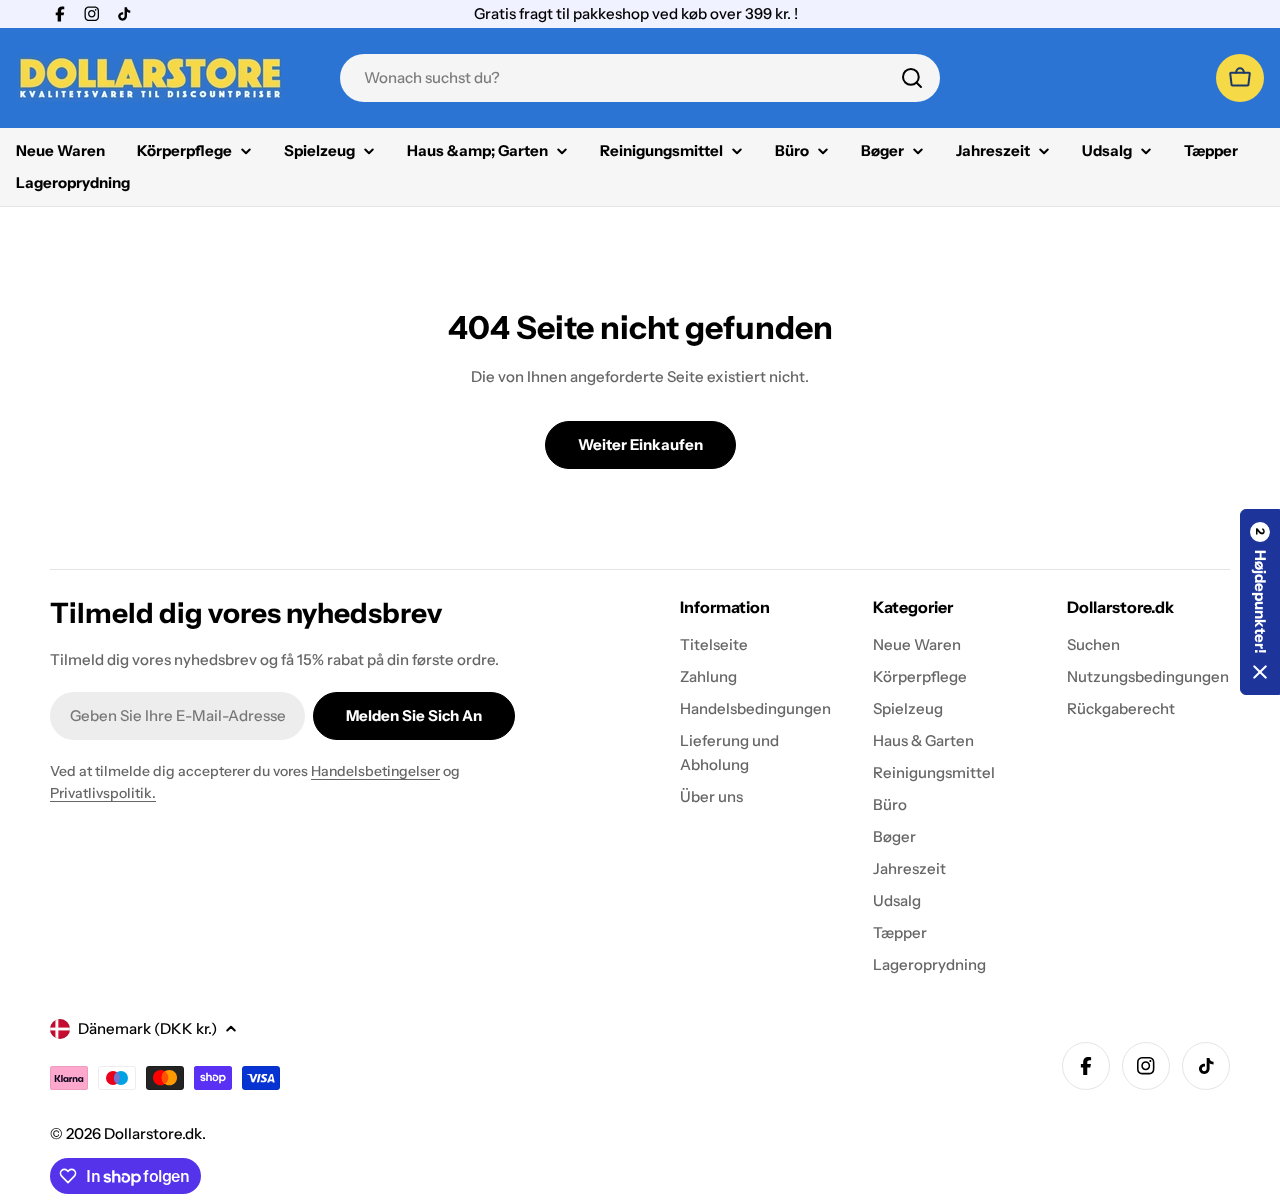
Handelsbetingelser (375, 771)
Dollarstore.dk (153, 1133)
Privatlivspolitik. (103, 793)
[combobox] (640, 78)
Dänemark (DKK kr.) (147, 1028)
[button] (1260, 602)
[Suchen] (912, 78)
